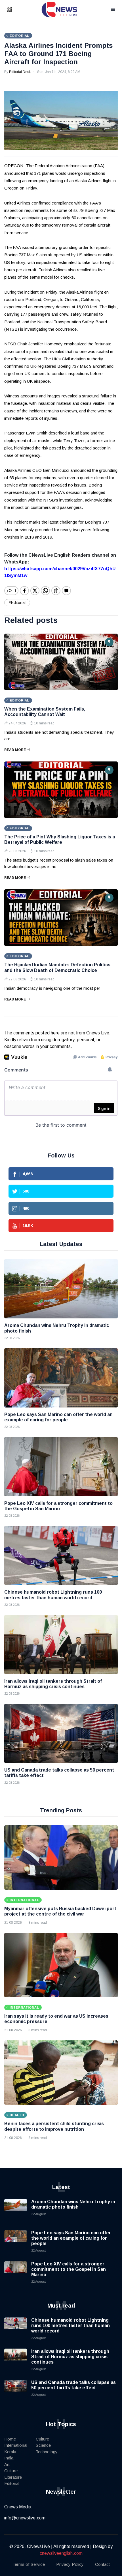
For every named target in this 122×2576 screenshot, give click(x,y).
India (9, 2458)
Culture (11, 2471)
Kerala (10, 2452)
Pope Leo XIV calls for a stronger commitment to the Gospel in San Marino (69, 2269)
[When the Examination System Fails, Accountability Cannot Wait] (61, 662)
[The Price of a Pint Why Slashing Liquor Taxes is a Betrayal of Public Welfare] (61, 790)
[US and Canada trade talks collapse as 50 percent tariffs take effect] (61, 1733)
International (16, 2445)
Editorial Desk (20, 72)
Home (10, 2439)
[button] (16, 10)
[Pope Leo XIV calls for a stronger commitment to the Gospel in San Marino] (61, 1467)
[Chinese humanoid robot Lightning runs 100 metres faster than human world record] (61, 1555)
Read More (15, 750)
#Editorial (17, 602)
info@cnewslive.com (25, 2518)
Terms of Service (29, 2564)
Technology (47, 2452)
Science (43, 2445)
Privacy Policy (70, 2564)
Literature (13, 2477)
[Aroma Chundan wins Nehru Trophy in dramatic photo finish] (61, 1289)
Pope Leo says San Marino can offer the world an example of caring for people (71, 2238)
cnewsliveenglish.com (61, 2553)
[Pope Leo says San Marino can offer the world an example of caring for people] (61, 1378)
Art (7, 2464)
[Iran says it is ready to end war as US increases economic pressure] (61, 1965)
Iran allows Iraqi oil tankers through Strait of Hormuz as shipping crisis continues (70, 2357)
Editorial (12, 2483)
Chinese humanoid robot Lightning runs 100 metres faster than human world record (71, 2326)
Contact (102, 2564)
